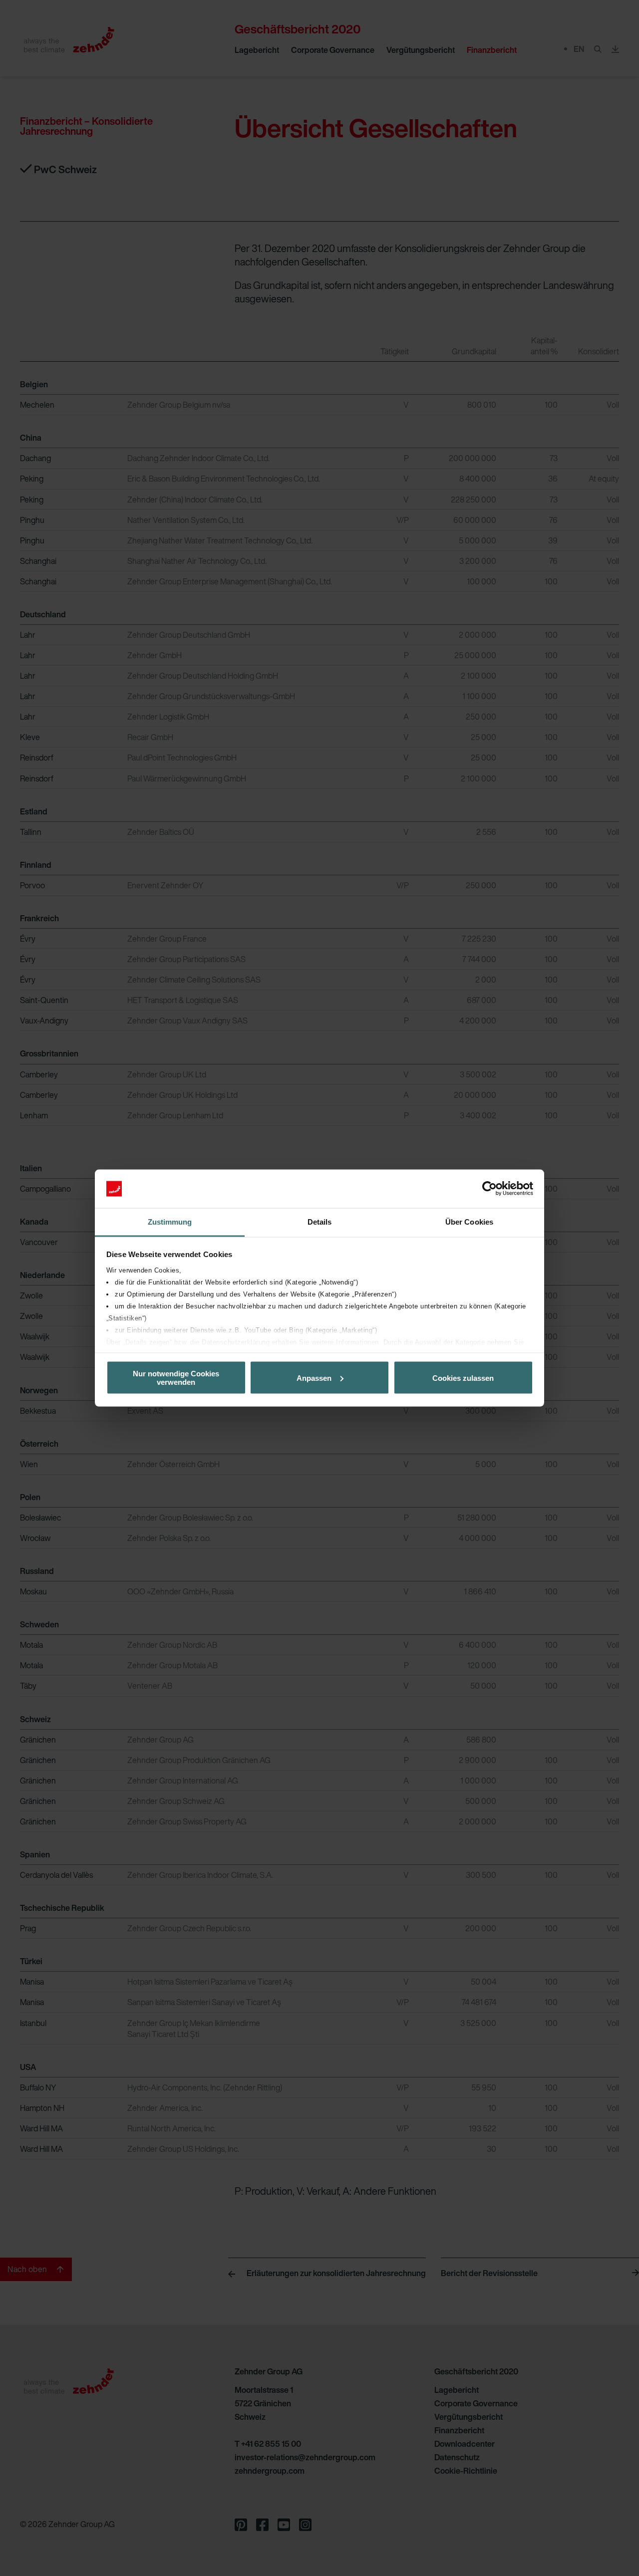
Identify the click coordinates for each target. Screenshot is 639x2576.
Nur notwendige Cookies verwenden (176, 1378)
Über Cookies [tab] (469, 1221)
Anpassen (314, 1378)
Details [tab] (320, 1221)
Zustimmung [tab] (170, 1221)
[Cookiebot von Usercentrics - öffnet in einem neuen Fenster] (489, 1189)
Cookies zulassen (463, 1378)
